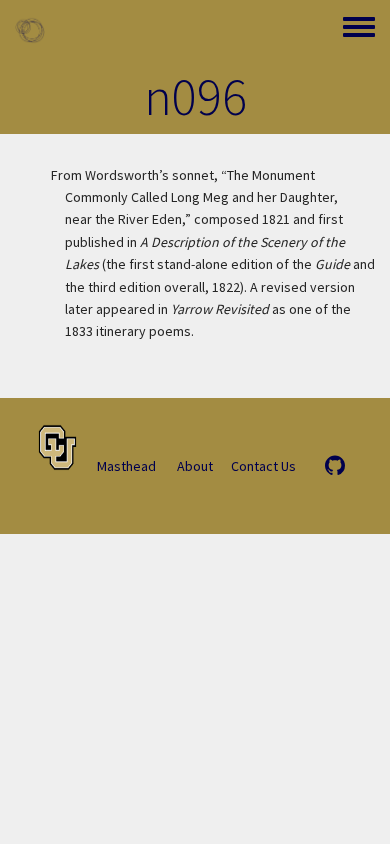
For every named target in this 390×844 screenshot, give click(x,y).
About (195, 466)
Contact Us (263, 466)
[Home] (30, 30)
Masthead (126, 466)
